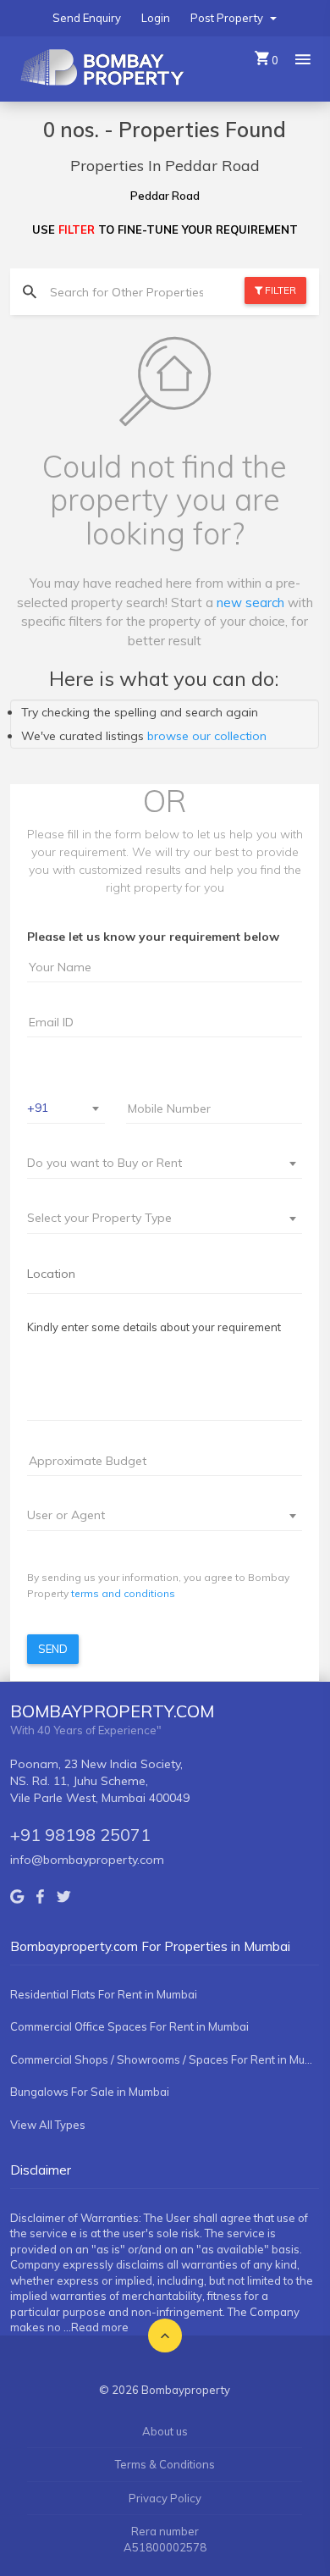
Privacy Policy (165, 2498)
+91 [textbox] (38, 1108)
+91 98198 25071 (80, 1835)
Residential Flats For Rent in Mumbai (104, 1994)
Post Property (228, 18)
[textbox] (154, 1163)
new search (250, 603)
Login (156, 18)
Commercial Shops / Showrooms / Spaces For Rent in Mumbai (165, 2059)
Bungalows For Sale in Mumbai (90, 2092)
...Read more (96, 2327)
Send (53, 1649)
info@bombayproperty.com (87, 1860)
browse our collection (207, 736)
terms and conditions (123, 1593)
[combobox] (66, 1109)
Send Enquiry (87, 18)
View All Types (48, 2125)
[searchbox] (165, 1274)
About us (165, 2431)
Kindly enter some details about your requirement (154, 1327)
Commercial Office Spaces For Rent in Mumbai (129, 2026)
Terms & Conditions (165, 2464)
